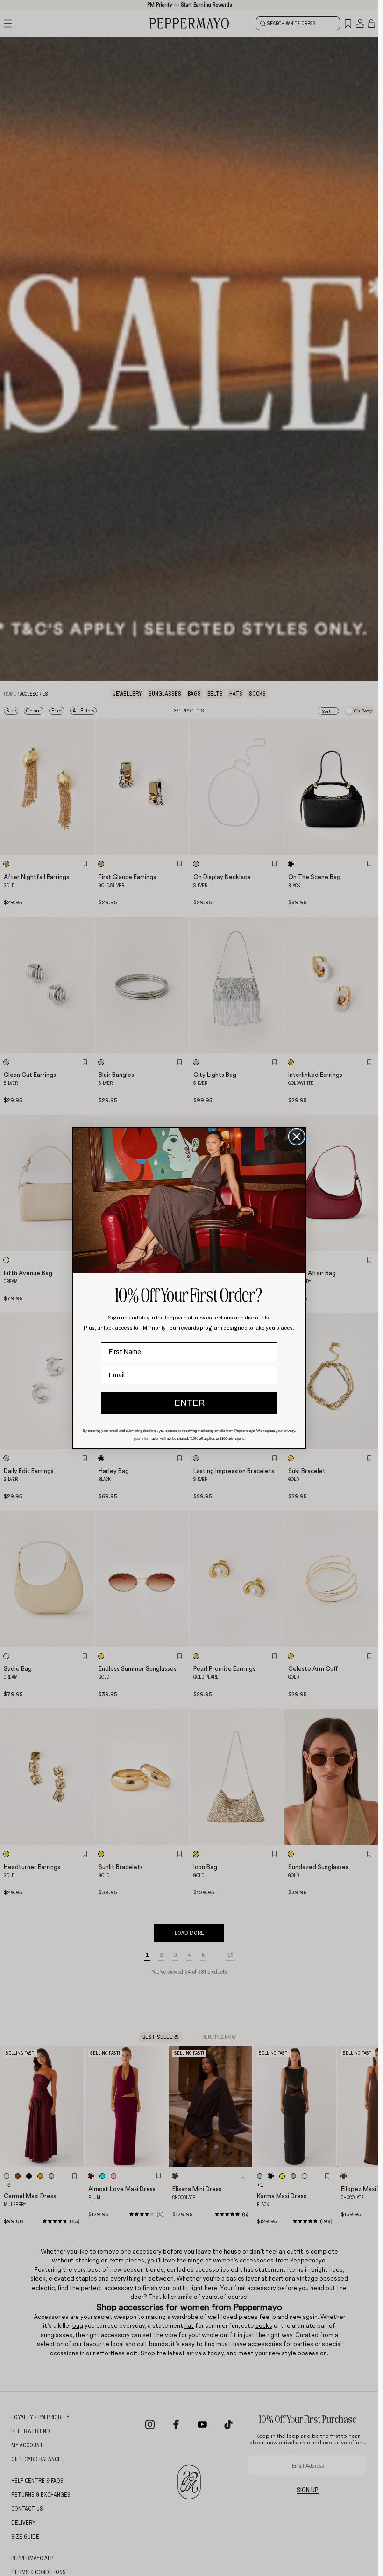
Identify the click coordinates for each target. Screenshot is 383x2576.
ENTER (189, 1403)
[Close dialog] (297, 1137)
